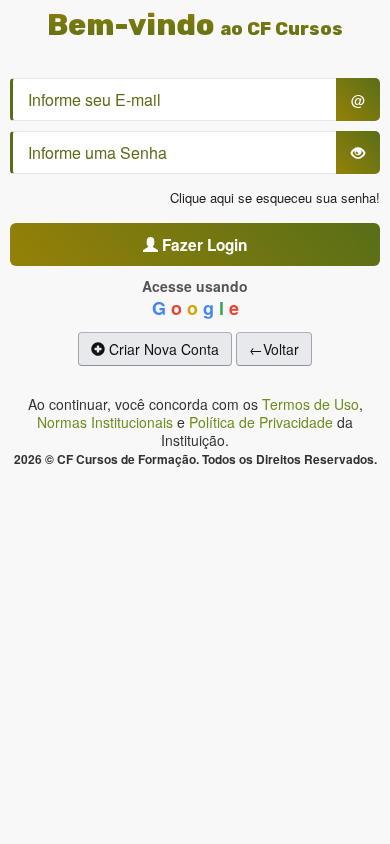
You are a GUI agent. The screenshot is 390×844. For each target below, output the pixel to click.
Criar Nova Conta (162, 349)
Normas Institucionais (105, 422)
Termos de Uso (310, 404)
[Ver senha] (358, 152)
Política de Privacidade (261, 422)
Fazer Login (202, 245)
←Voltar (274, 349)
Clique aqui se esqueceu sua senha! (275, 197)
